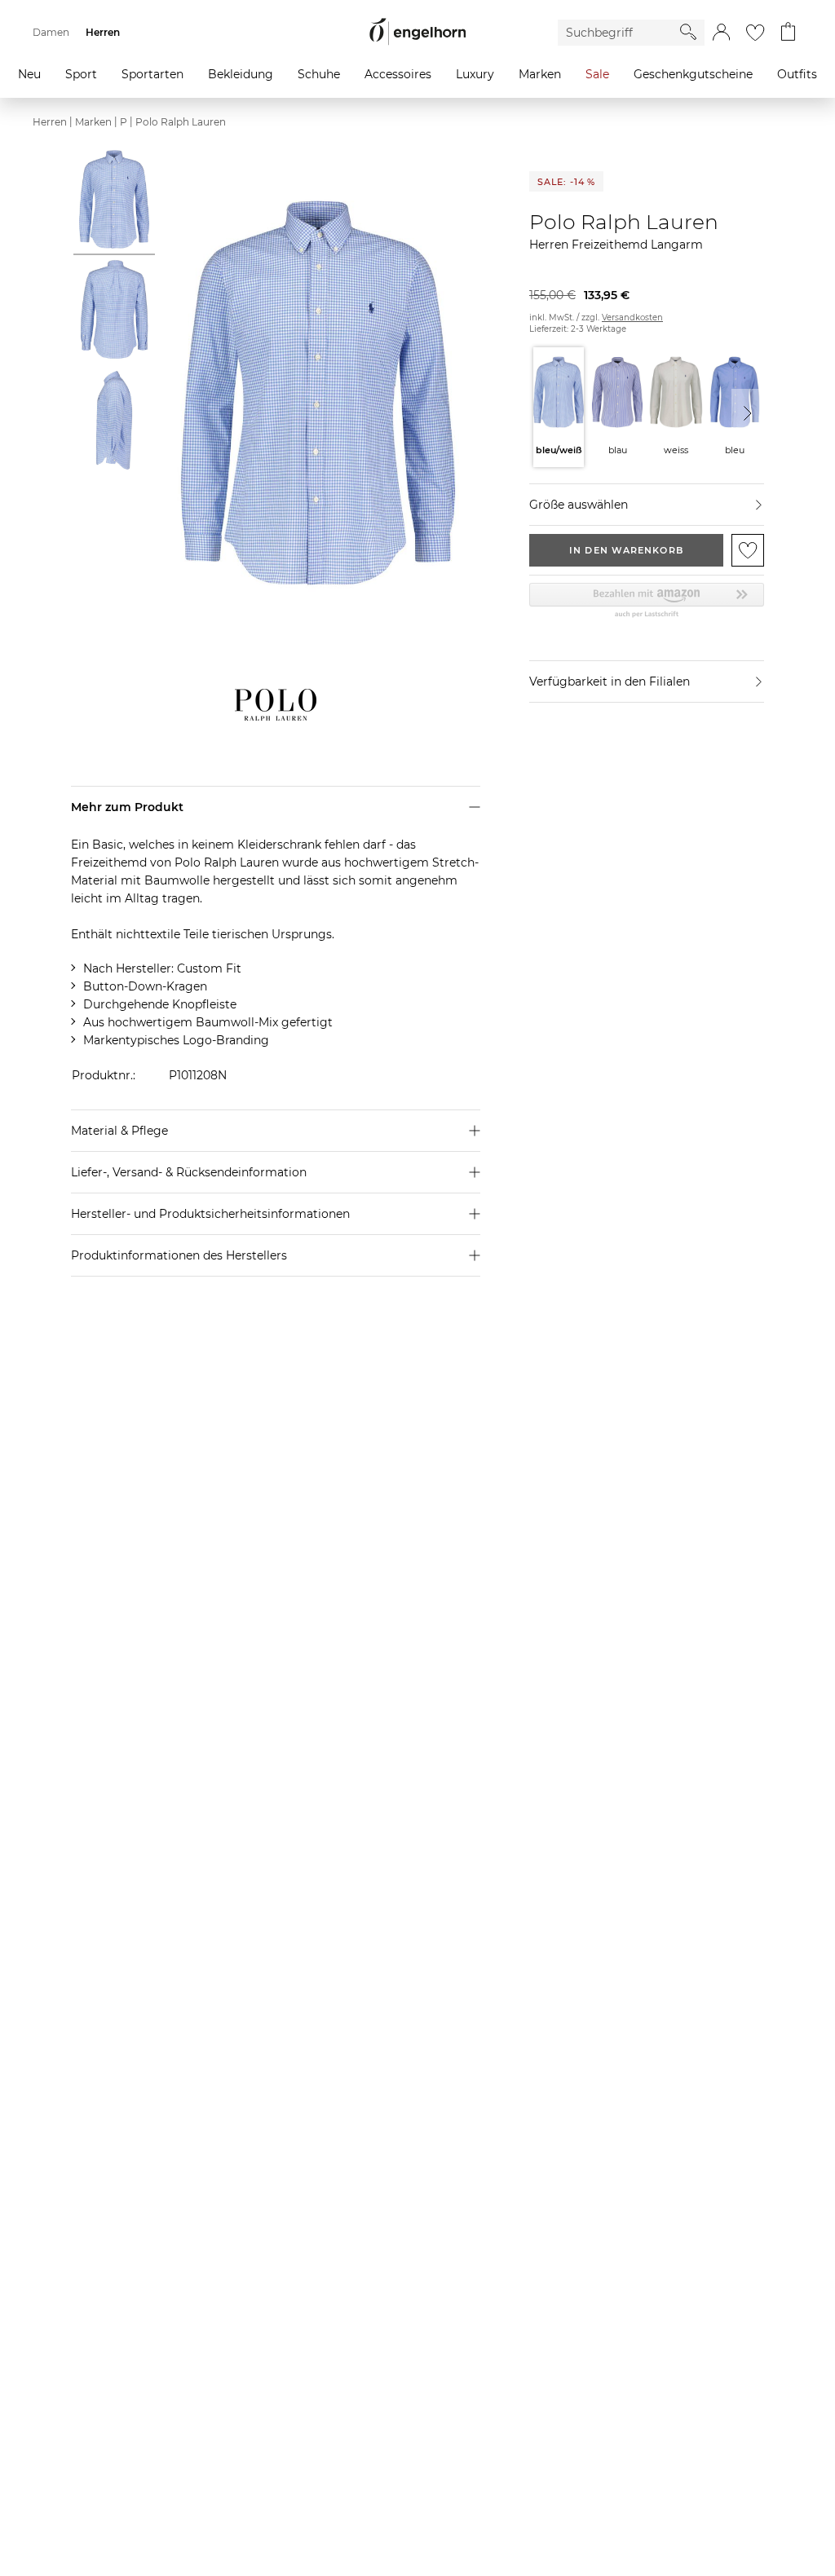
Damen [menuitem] (51, 32)
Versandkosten (632, 318)
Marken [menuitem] (540, 74)
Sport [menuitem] (81, 74)
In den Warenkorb (626, 550)
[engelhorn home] (417, 32)
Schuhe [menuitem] (319, 74)
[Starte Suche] (688, 32)
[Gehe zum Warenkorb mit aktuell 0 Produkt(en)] (788, 33)
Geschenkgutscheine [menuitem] (693, 74)
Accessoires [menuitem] (398, 74)
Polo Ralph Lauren (181, 122)
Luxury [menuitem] (475, 74)
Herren (50, 122)
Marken (93, 122)
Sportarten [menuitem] (152, 74)
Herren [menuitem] (103, 32)
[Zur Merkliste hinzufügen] (748, 550)
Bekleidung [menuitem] (241, 74)
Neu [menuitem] (29, 74)
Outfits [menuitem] (797, 74)
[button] (721, 33)
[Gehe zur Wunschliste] (755, 33)
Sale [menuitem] (597, 74)
